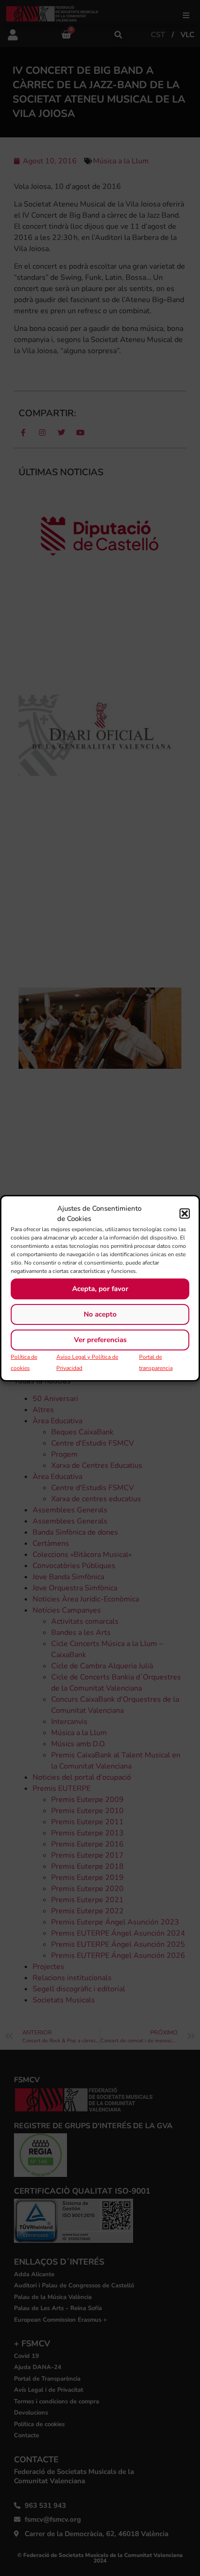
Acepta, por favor (100, 1289)
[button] (185, 1214)
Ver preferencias (100, 1340)
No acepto (100, 1314)
